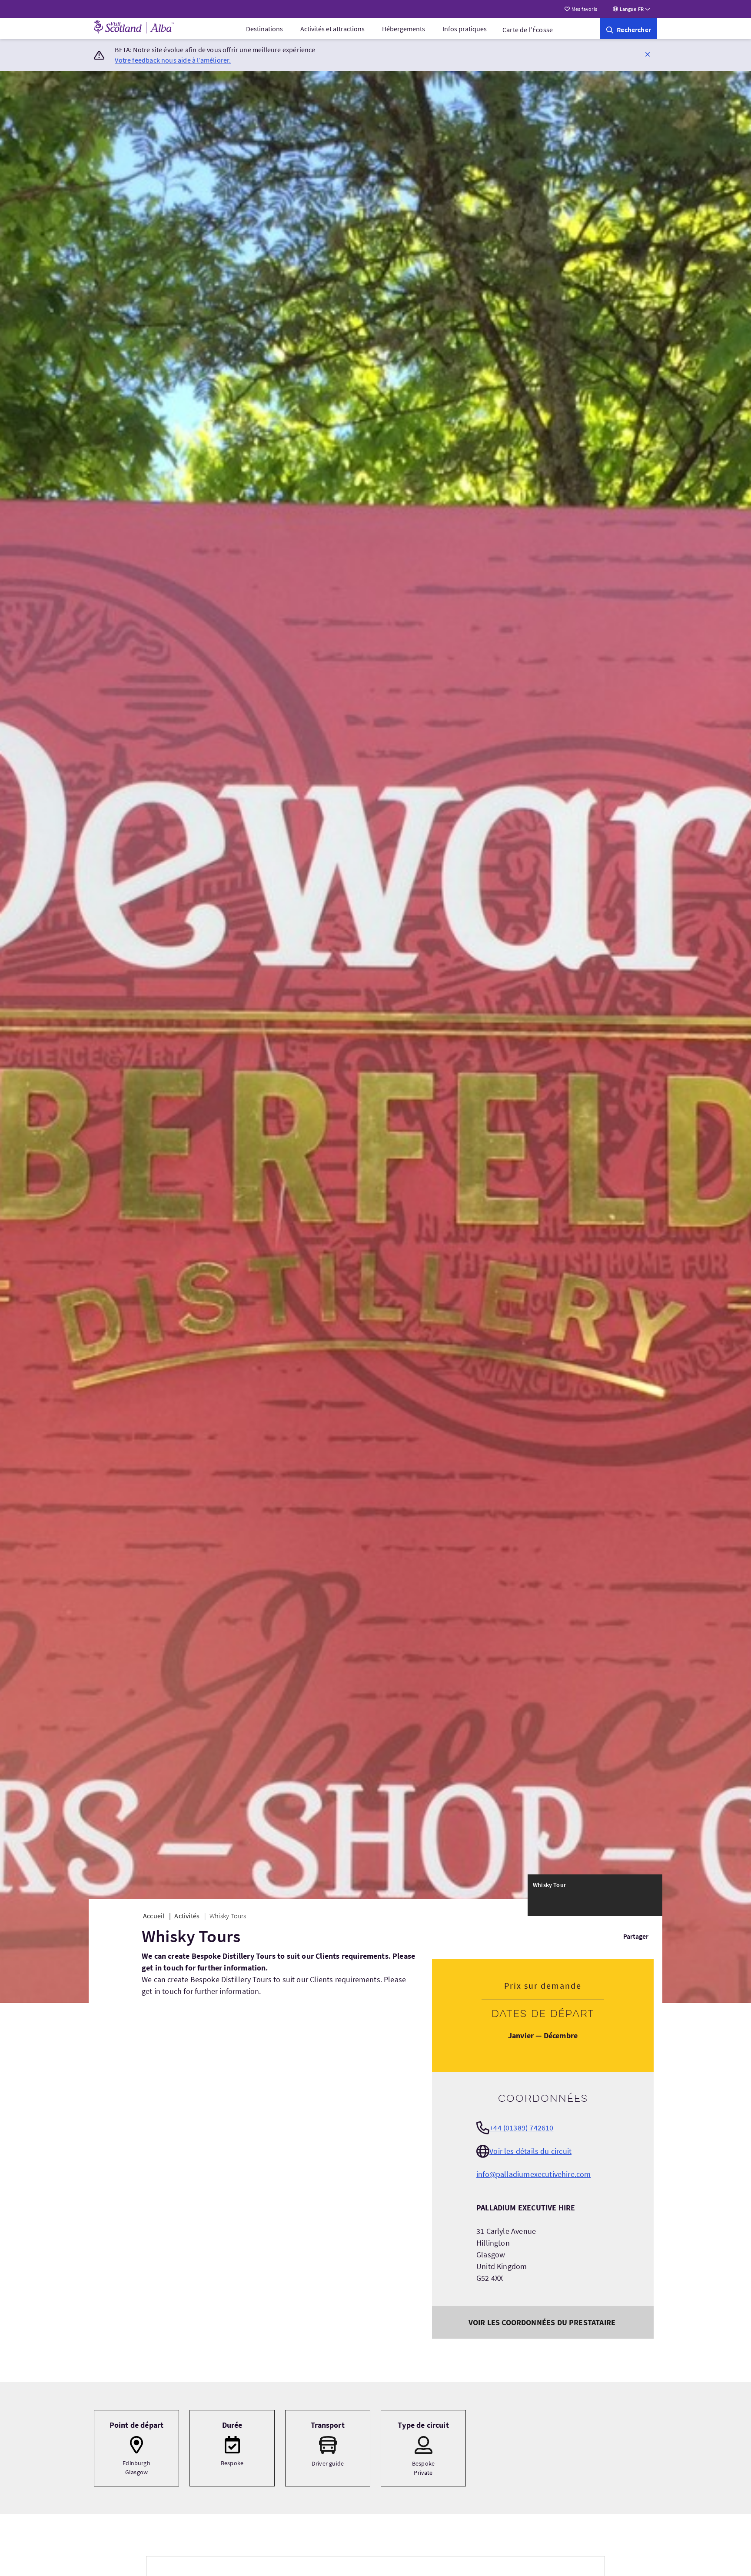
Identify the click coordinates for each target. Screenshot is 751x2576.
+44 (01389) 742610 (521, 2128)
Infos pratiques (465, 29)
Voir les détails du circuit (530, 2151)
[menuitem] (264, 29)
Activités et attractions (332, 29)
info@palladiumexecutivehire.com (534, 2174)
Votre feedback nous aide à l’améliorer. (173, 60)
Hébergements (404, 29)
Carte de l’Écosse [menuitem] (528, 30)
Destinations (264, 29)
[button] (648, 54)
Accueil (154, 1916)
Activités (187, 1916)
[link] (629, 29)
